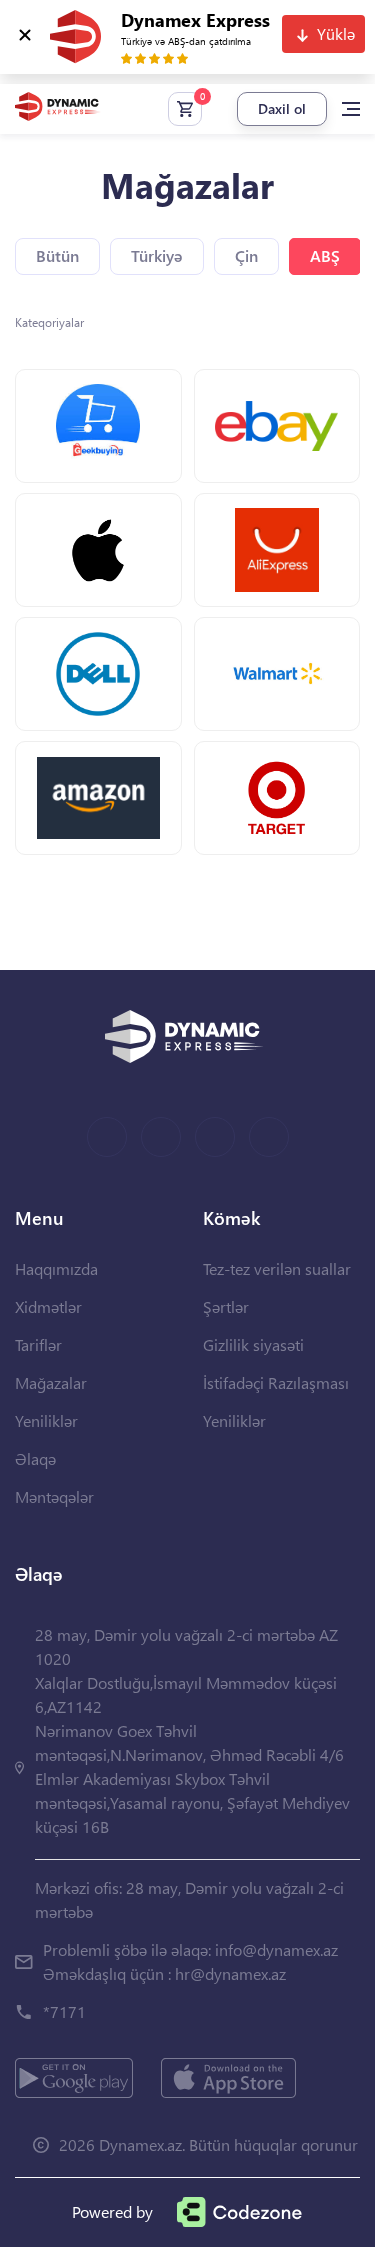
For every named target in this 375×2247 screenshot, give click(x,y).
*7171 (64, 2011)
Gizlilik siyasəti (253, 1344)
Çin (246, 255)
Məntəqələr (54, 1496)
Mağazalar (51, 1382)
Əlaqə (35, 1458)
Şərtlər (226, 1306)
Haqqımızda (56, 1268)
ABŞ (325, 255)
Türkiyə (157, 255)
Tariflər (38, 1344)
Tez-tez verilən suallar (277, 1268)
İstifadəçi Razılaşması (276, 1382)
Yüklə (336, 33)
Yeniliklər (46, 1420)
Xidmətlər (48, 1306)
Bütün (57, 255)
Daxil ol (282, 108)
